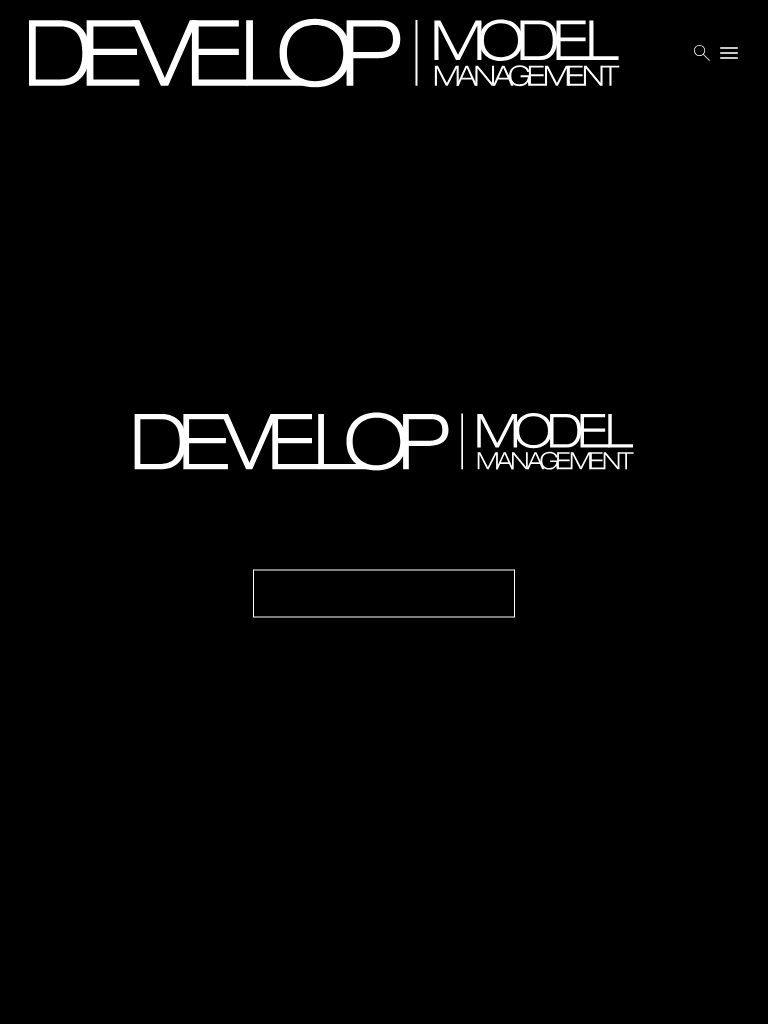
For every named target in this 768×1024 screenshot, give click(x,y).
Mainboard (657, 993)
